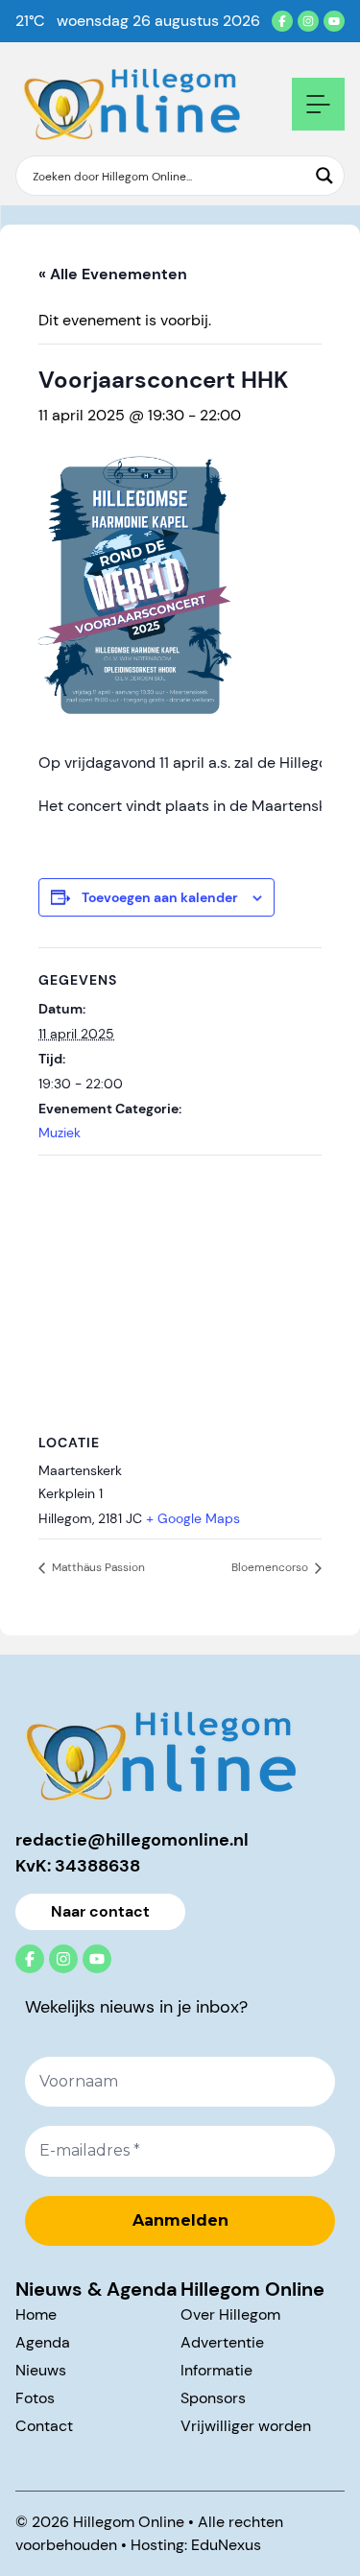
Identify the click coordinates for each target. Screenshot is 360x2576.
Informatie (216, 2370)
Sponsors (213, 2398)
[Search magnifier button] (324, 176)
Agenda (43, 2342)
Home (36, 2314)
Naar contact (100, 1911)
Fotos (35, 2398)
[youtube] (334, 21)
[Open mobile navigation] (318, 104)
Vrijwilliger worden (246, 2426)
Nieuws (41, 2370)
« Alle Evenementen (113, 274)
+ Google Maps (193, 1518)
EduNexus (226, 2545)
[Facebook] (282, 21)
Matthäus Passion (97, 1567)
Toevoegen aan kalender (160, 897)
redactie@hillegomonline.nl (132, 1840)
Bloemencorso (271, 1567)
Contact (44, 2426)
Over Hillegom (230, 2314)
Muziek (60, 1133)
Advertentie (222, 2342)
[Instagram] (308, 21)
